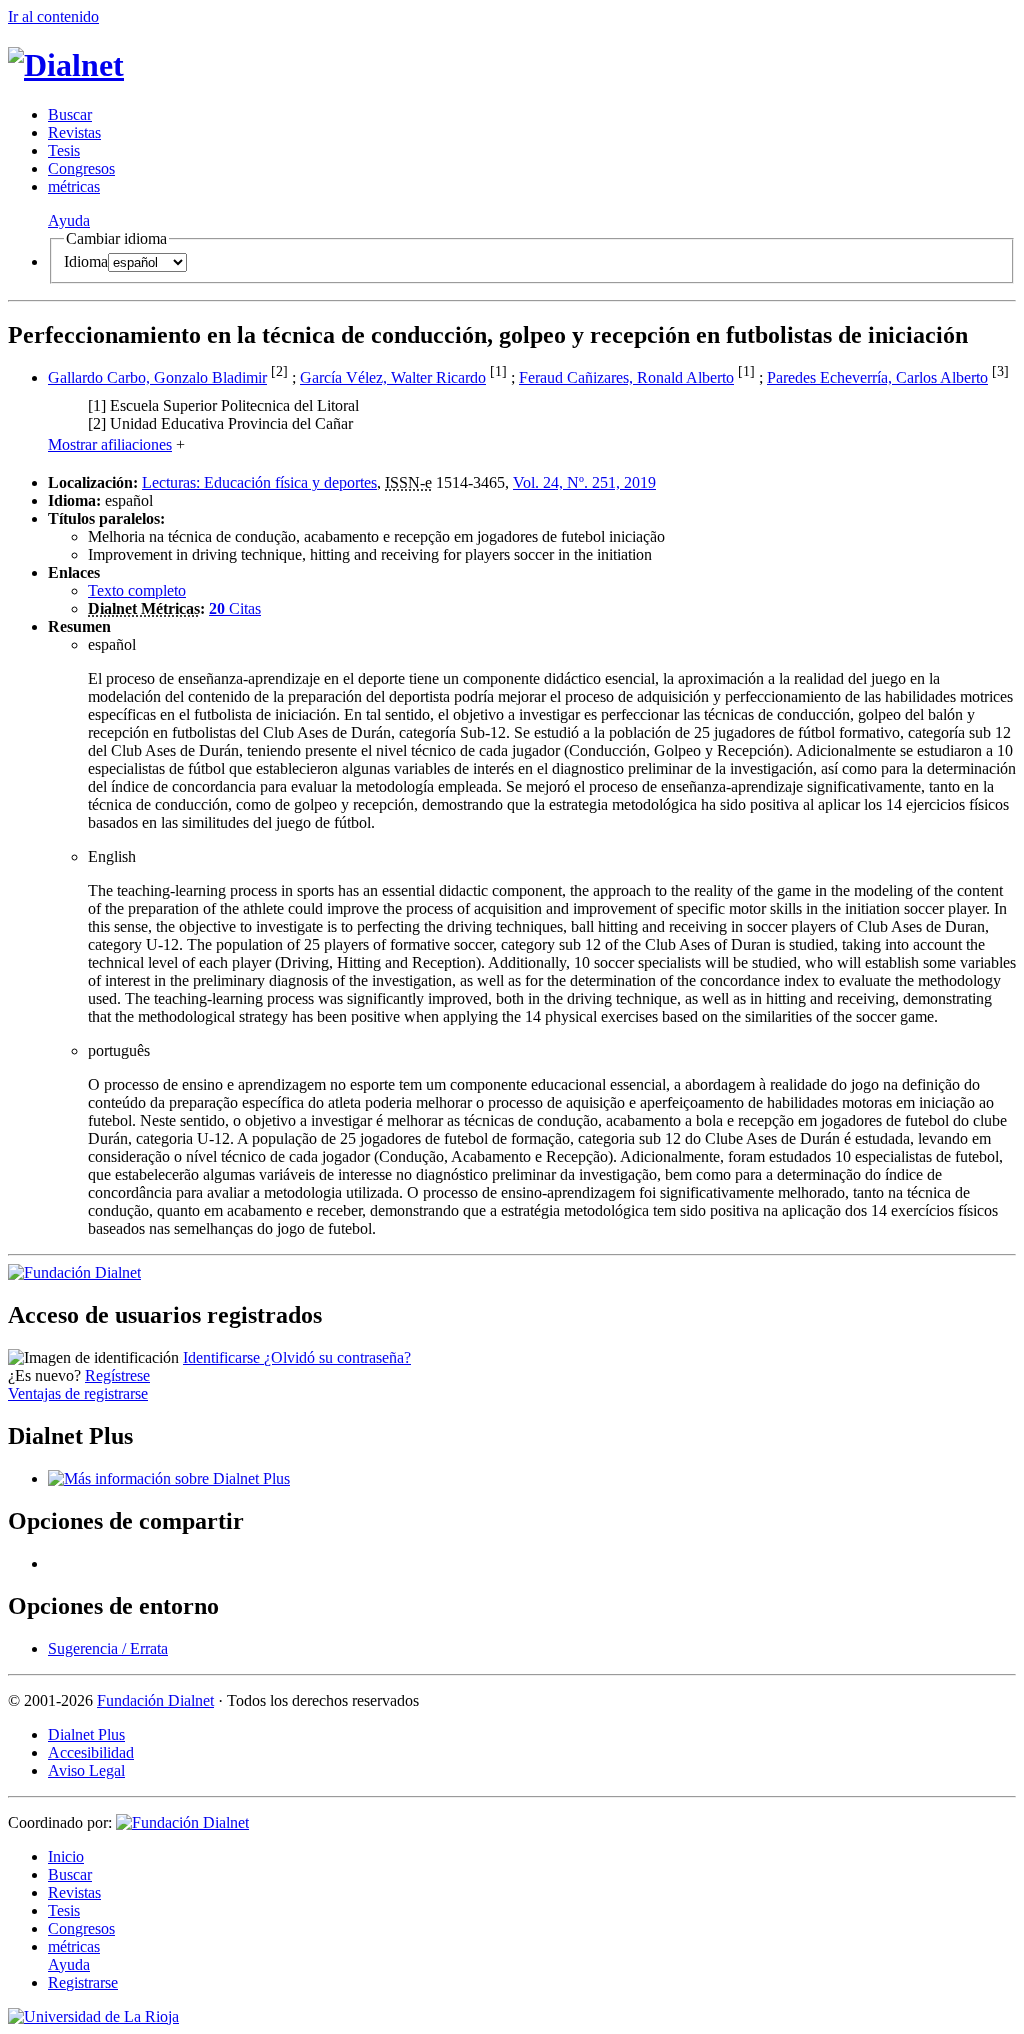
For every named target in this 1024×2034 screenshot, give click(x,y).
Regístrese (117, 1375)
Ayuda (69, 220)
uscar (70, 114)
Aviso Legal (86, 1770)
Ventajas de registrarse (78, 1393)
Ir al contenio (53, 16)
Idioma (86, 261)
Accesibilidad (91, 1752)
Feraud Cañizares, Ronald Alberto (626, 377)
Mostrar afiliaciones (110, 444)
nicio (66, 1856)
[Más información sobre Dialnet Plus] (169, 1478)
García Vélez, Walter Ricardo (393, 377)
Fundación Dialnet (155, 1700)
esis (64, 150)
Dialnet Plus (86, 1734)
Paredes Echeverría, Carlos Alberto (877, 377)
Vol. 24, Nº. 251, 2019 (584, 482)
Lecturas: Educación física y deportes (259, 482)
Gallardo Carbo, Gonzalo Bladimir (157, 377)
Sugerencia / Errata (108, 1648)
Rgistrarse (83, 1982)
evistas (74, 132)
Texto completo (137, 590)
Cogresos (81, 168)
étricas (74, 186)
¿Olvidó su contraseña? (337, 1357)
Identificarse (223, 1357)
